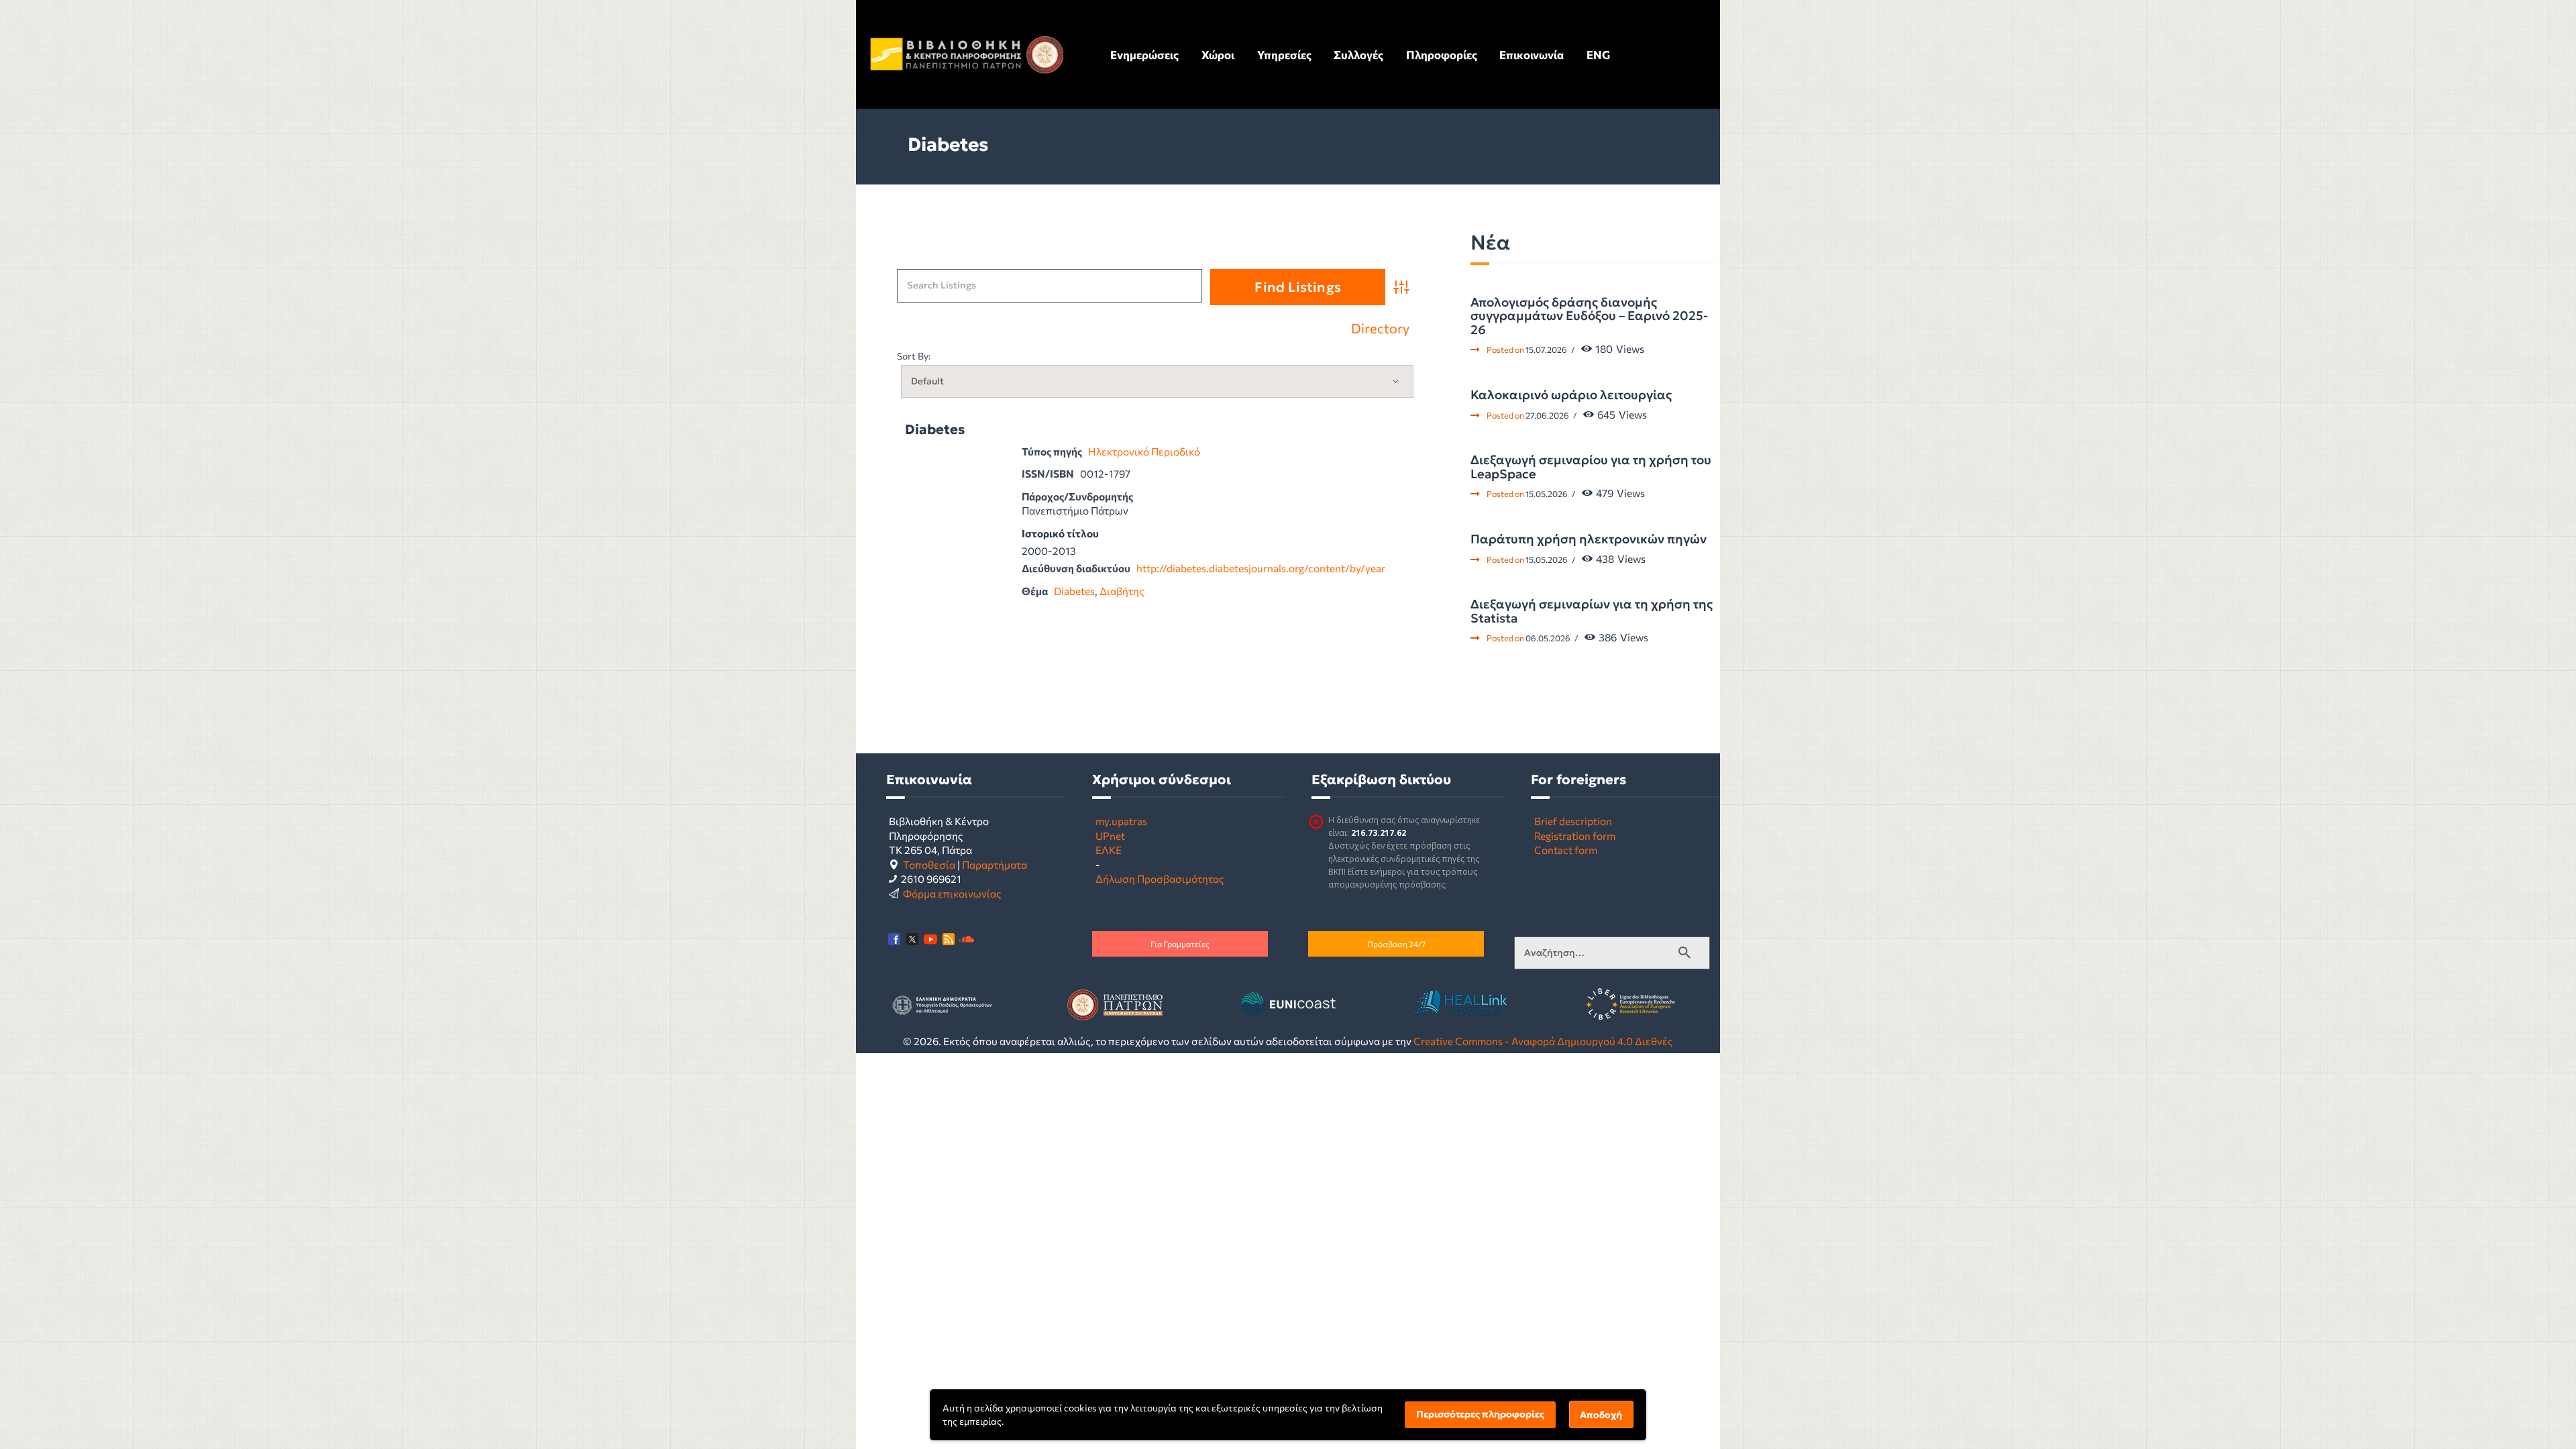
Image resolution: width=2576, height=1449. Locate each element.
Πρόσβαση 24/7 (1396, 944)
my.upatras (1121, 821)
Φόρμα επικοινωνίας (952, 893)
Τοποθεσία (929, 864)
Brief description (1573, 821)
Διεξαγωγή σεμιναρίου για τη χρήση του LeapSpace (1591, 467)
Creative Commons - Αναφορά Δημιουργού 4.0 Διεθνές (1543, 1041)
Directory (1380, 329)
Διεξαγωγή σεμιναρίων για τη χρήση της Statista (1592, 611)
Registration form (1575, 836)
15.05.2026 (1547, 494)
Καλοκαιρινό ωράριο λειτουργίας (1571, 395)
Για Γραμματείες (1180, 944)
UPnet (1110, 836)
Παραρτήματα (995, 864)
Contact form (1566, 850)
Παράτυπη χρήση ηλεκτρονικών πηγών (1589, 539)
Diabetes (935, 430)
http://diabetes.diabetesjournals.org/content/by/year (1261, 568)
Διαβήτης (1122, 591)
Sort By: (914, 356)
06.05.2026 (1548, 638)
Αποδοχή (1601, 1415)
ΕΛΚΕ (1109, 850)
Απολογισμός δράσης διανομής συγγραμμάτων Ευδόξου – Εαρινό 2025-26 (1589, 316)
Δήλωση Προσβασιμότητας (1160, 878)
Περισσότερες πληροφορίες (1480, 1414)
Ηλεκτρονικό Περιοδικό (1144, 451)
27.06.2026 (1547, 415)
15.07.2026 (1546, 350)
